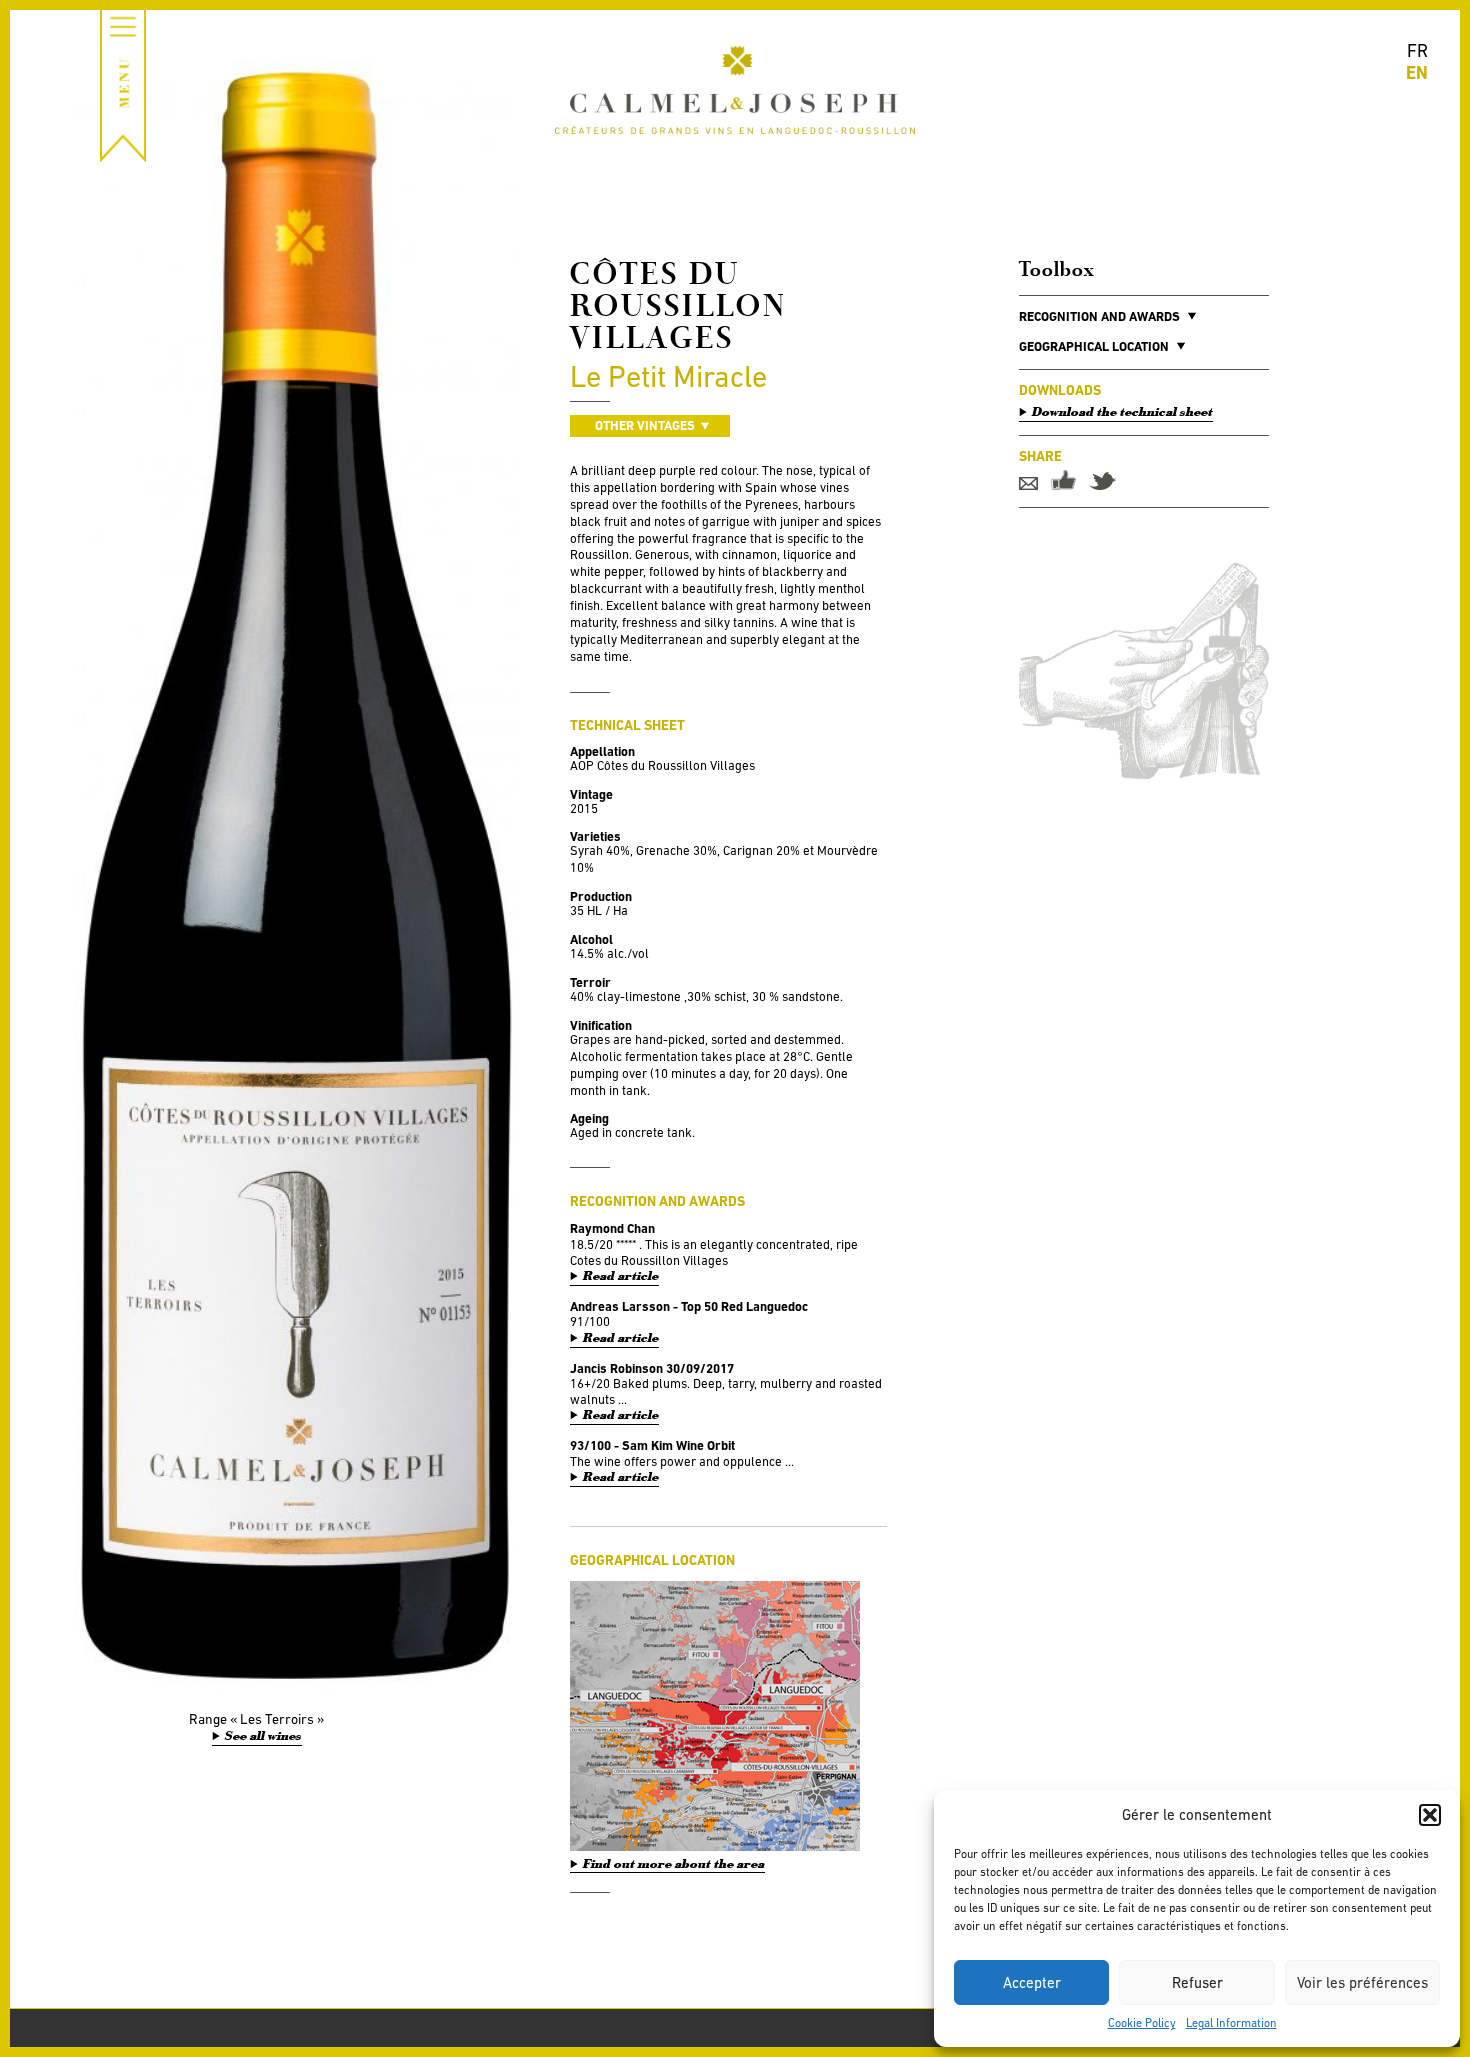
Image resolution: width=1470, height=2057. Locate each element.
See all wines (263, 1736)
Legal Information (1231, 2023)
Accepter (1032, 1982)
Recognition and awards (1099, 316)
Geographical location (1094, 346)
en (1417, 72)
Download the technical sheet (1122, 412)
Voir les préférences (1362, 1982)
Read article (621, 1276)
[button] (1430, 1815)
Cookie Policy (1142, 2023)
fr (1417, 50)
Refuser (1197, 1982)
